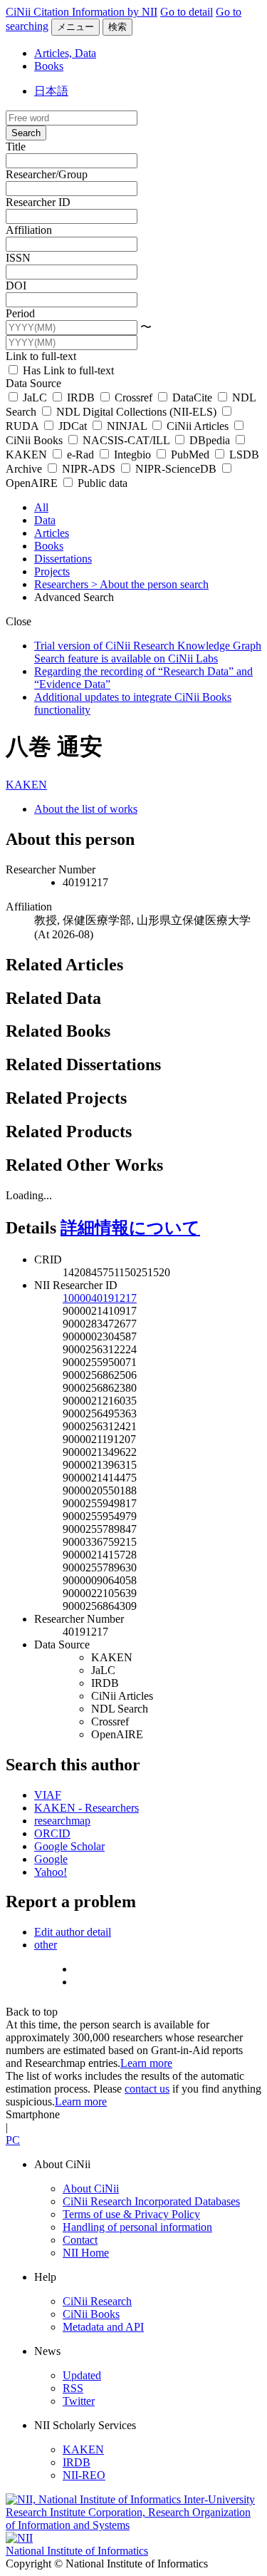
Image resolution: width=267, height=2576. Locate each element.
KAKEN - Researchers (87, 1808)
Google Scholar (69, 1846)
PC (13, 2140)
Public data (101, 483)
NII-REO (84, 2475)
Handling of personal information (137, 2227)
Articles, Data (65, 53)
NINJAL (127, 426)
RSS (73, 2388)
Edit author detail (73, 1932)
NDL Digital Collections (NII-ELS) (136, 412)
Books (49, 66)
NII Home (86, 2253)
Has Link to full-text (67, 370)
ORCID (52, 1833)
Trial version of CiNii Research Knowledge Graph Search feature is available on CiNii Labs (148, 652)
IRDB (81, 397)
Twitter (79, 2401)
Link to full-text (41, 356)
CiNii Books (91, 2314)
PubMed (190, 455)
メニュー (75, 27)
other (46, 1945)
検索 (117, 27)
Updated (82, 2375)
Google (51, 1859)
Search (26, 133)
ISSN (18, 258)
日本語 (51, 91)
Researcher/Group (47, 174)
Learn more (146, 2063)
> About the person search (150, 584)
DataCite (192, 397)
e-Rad (80, 455)
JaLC (35, 397)
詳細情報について (130, 1228)
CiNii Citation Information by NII (82, 12)
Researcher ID (38, 202)
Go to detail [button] (187, 12)
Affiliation (29, 230)
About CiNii (91, 2188)
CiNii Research (97, 2301)
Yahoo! (51, 1872)
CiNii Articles (198, 426)
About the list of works (86, 809)
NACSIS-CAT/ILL (126, 440)
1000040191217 (100, 1298)
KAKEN (26, 785)
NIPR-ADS (89, 469)
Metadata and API (103, 2327)
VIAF (48, 1795)
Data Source (33, 383)
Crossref (133, 397)
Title (16, 147)
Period (20, 313)
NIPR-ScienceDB (176, 469)
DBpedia (210, 440)
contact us (147, 2089)
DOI (16, 286)
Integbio (132, 455)
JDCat (73, 426)
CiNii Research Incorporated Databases (151, 2201)
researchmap (62, 1821)
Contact (80, 2240)
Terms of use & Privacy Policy (131, 2214)
